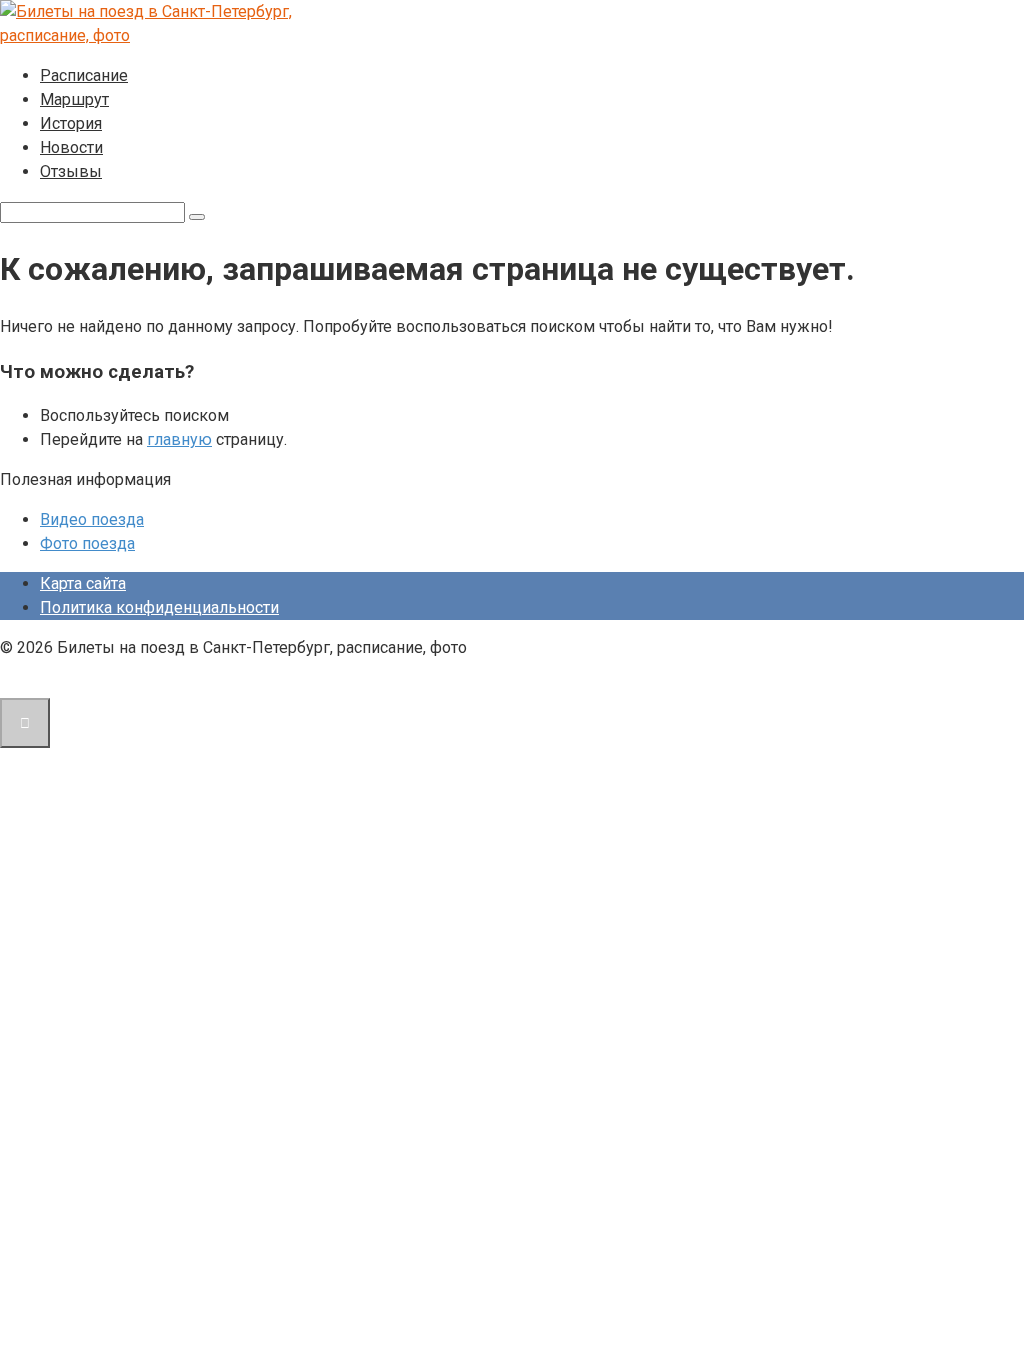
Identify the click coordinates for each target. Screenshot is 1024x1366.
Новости (71, 147)
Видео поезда (92, 519)
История (71, 123)
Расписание (84, 75)
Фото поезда (87, 543)
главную (179, 439)
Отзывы (71, 171)
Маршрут (74, 99)
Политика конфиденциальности (159, 607)
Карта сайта (83, 583)
